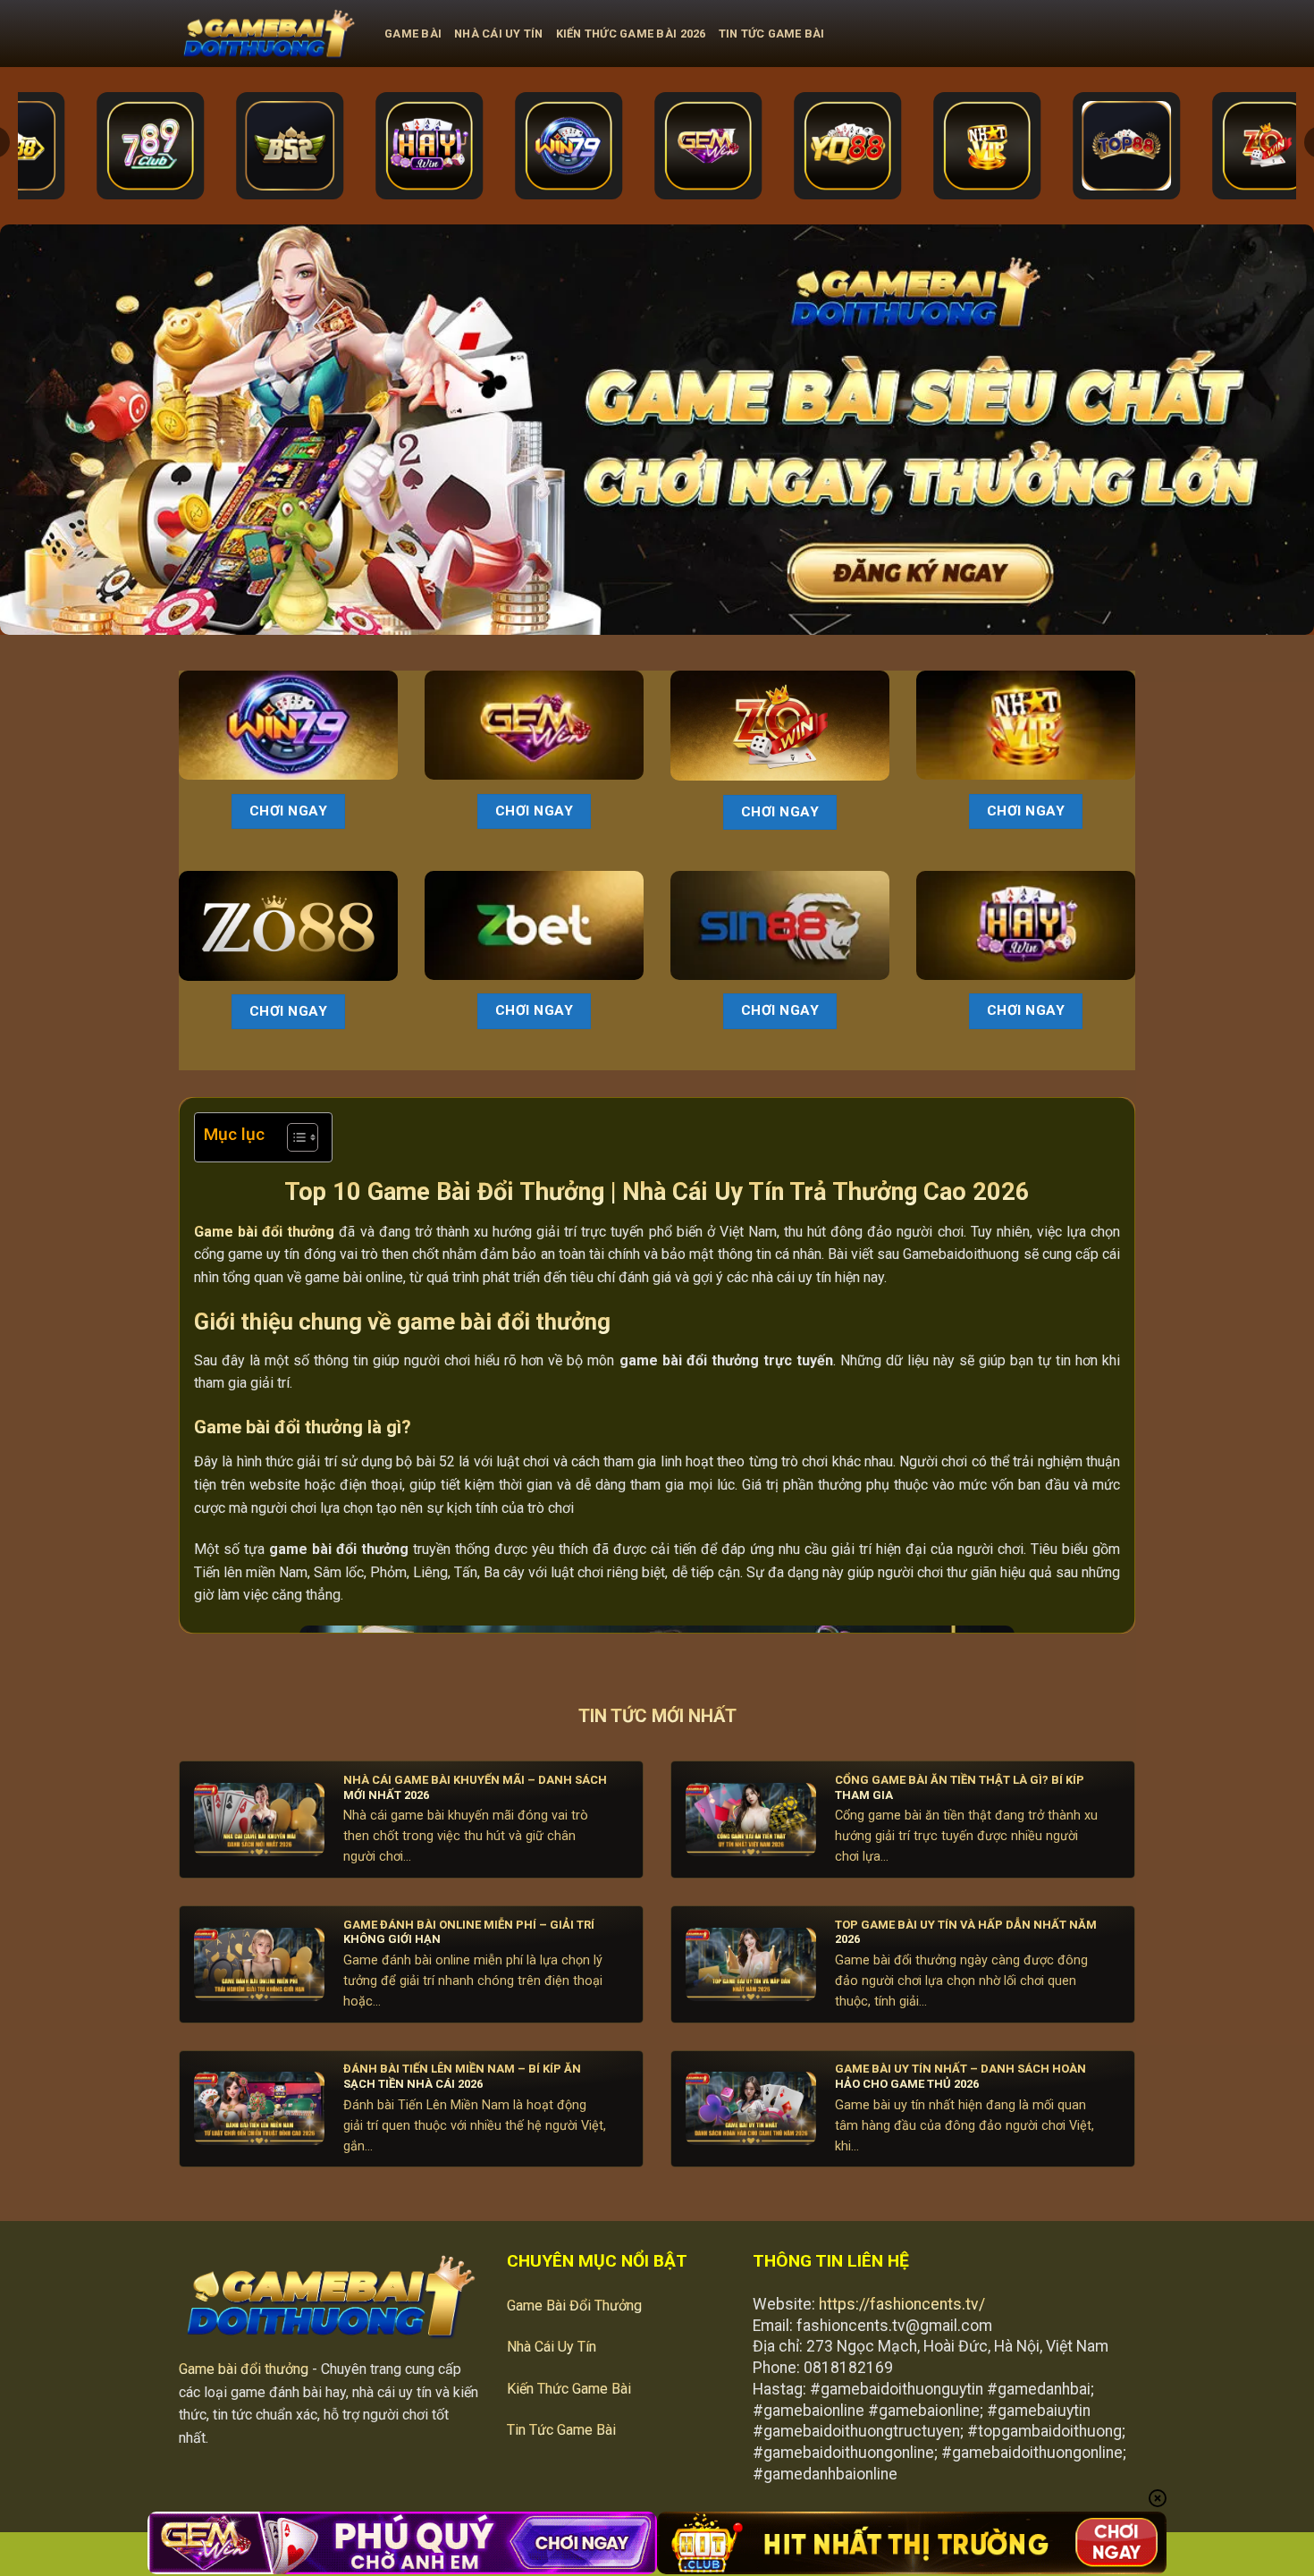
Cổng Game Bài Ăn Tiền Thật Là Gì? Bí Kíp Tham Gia (960, 1787)
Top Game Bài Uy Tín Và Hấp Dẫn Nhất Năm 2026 (966, 1932)
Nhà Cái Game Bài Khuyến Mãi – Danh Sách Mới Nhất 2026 (475, 1787)
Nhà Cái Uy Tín (499, 34)
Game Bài (413, 34)
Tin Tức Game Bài (772, 34)
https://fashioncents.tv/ (902, 2304)
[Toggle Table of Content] (294, 1137)
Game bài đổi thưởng (244, 2369)
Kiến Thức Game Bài (569, 2389)
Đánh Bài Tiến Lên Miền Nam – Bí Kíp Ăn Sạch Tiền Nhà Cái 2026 (462, 2076)
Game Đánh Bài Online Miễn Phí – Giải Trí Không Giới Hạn (469, 1932)
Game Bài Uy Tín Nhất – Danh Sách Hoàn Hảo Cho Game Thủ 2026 (960, 2076)
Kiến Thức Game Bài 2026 (631, 34)
